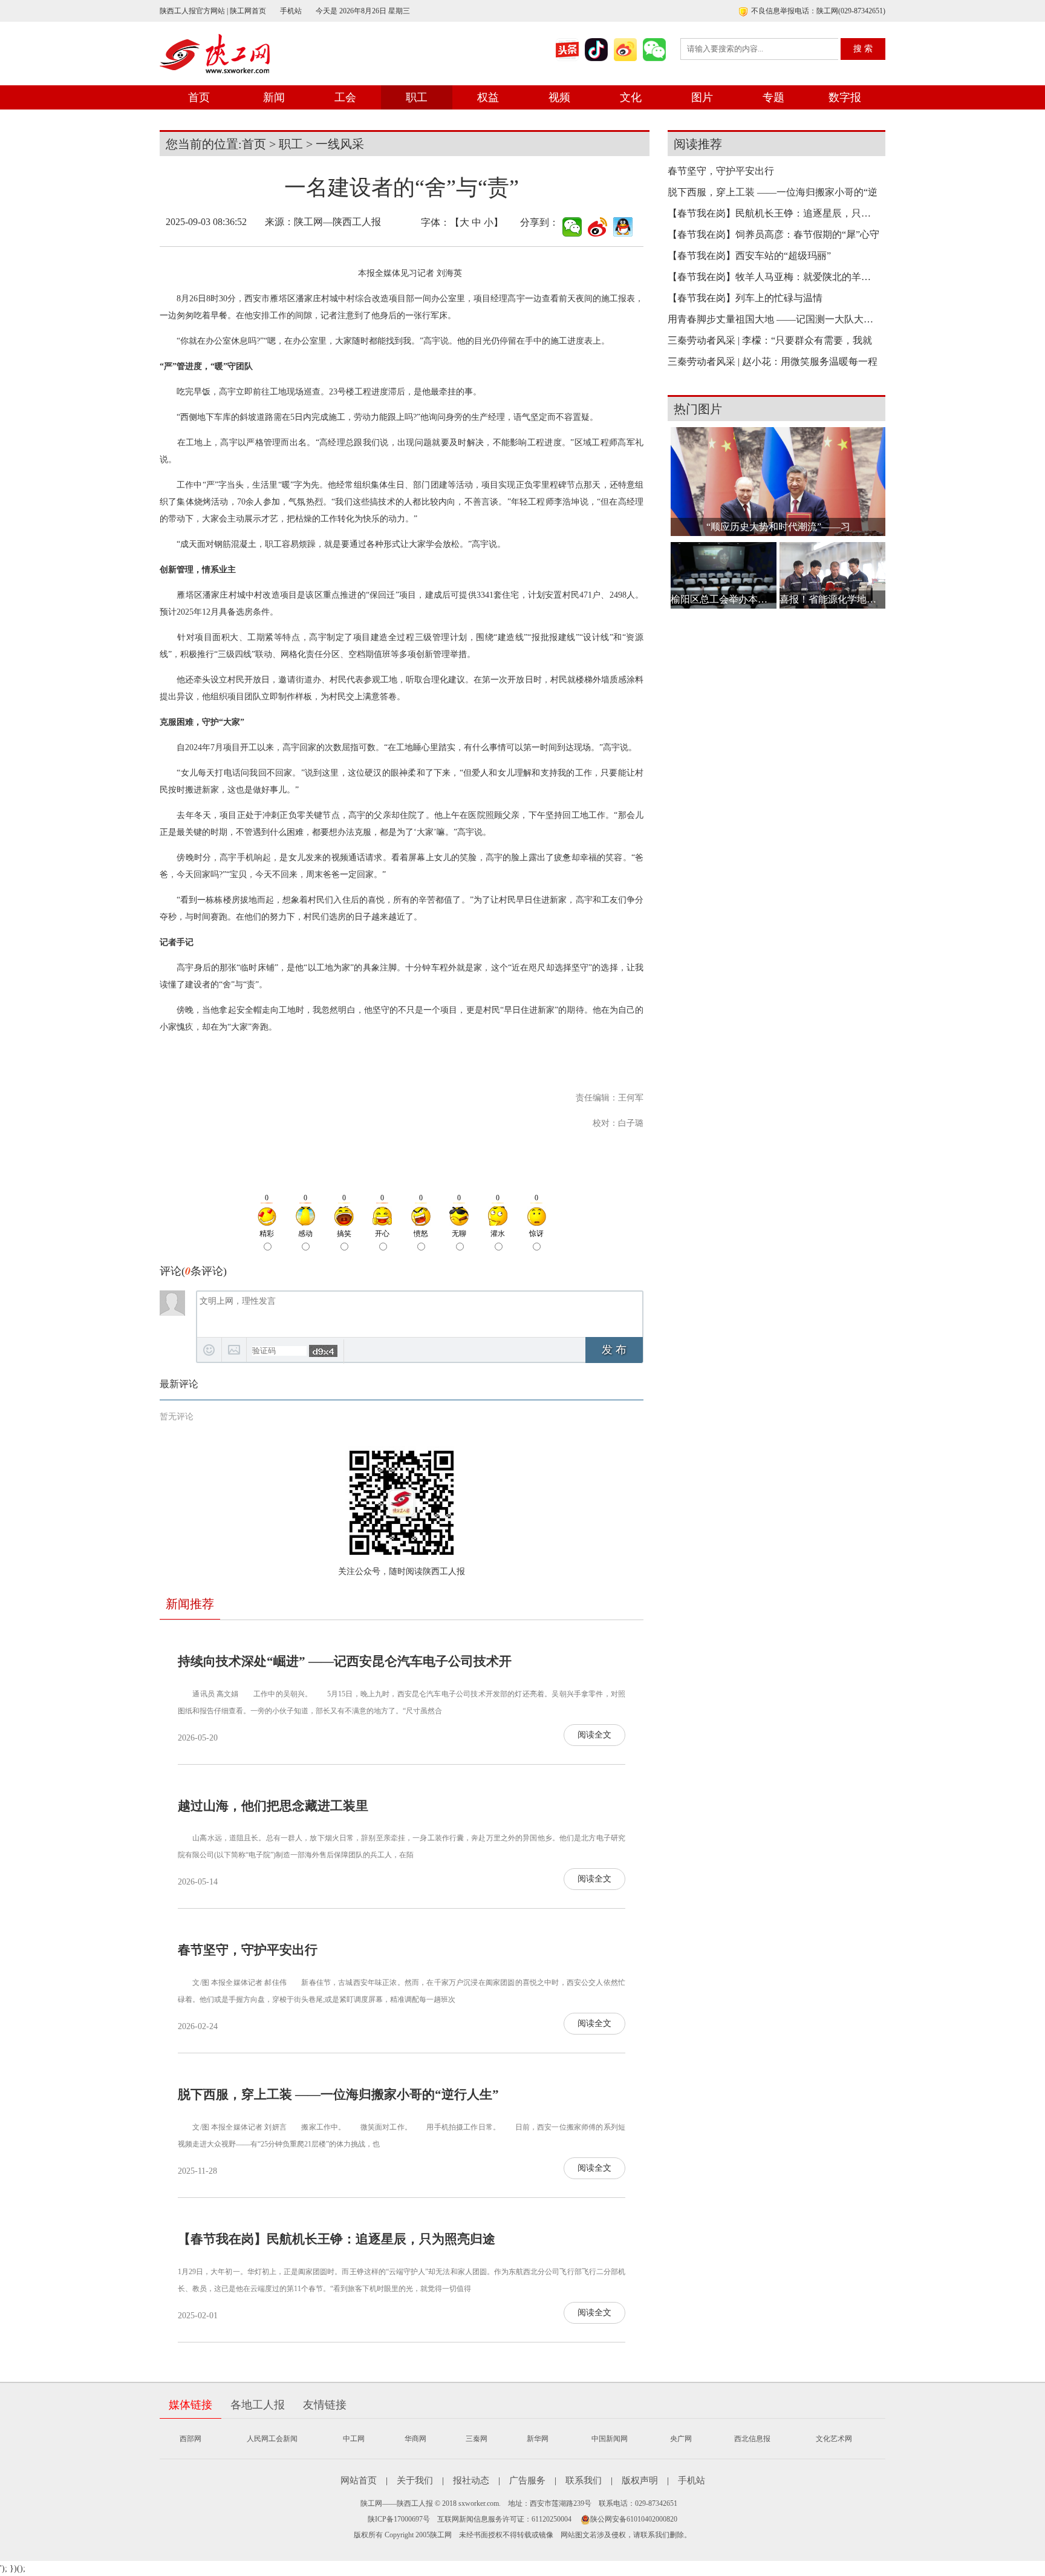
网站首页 (359, 2480)
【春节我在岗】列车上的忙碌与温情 (745, 298)
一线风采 (340, 144)
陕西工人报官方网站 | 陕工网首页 (213, 11)
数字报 (845, 97)
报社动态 (471, 2480)
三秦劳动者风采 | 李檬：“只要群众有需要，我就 (770, 340)
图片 (702, 97)
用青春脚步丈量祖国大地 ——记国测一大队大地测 (773, 319)
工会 (345, 97)
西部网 (190, 2439)
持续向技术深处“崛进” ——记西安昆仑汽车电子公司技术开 (345, 1661)
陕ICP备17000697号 (399, 2519)
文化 (631, 97)
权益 (488, 97)
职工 (417, 97)
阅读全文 (594, 1735)
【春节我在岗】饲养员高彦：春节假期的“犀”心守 (773, 234)
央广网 (681, 2439)
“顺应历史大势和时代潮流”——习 (778, 527)
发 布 (614, 1350)
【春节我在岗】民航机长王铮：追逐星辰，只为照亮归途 (337, 2239)
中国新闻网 (610, 2439)
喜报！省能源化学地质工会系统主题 (832, 599)
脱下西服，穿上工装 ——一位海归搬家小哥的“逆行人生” (338, 2094)
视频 (559, 97)
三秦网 (477, 2439)
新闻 (274, 97)
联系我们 (584, 2480)
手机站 (291, 11)
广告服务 (527, 2480)
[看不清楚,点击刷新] (323, 1351)
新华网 (538, 2439)
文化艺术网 (834, 2439)
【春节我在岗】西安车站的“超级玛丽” (749, 256)
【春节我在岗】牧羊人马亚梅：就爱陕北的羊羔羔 (773, 277)
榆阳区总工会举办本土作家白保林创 (724, 599)
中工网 (354, 2439)
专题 (773, 97)
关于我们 (415, 2480)
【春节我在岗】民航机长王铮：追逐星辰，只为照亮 (773, 213)
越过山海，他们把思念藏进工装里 (273, 1806)
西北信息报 (752, 2439)
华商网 (415, 2439)
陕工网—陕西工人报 (337, 222)
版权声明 (640, 2480)
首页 (199, 97)
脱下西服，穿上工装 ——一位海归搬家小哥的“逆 (773, 192)
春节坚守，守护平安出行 (248, 1950)
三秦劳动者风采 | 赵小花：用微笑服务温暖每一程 (773, 361)
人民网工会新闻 (272, 2439)
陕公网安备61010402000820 (634, 2519)
